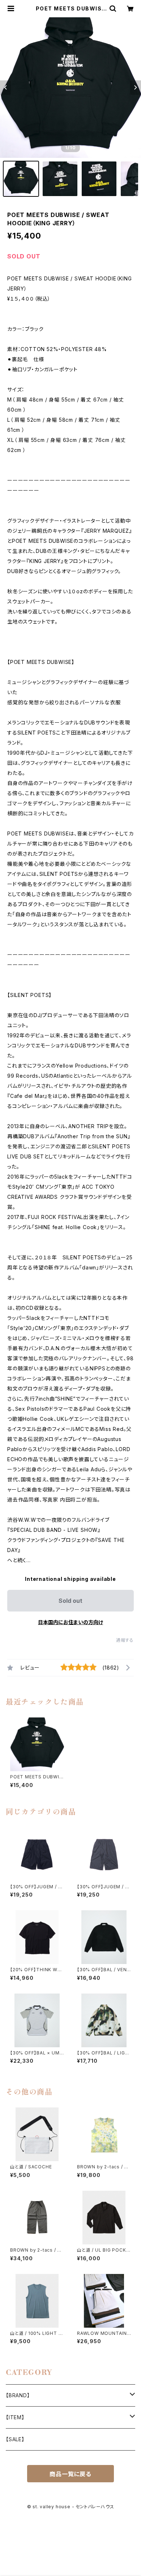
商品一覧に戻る (70, 2474)
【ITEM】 (15, 2417)
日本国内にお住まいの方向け (70, 1622)
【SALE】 (15, 2439)
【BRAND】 (18, 2395)
